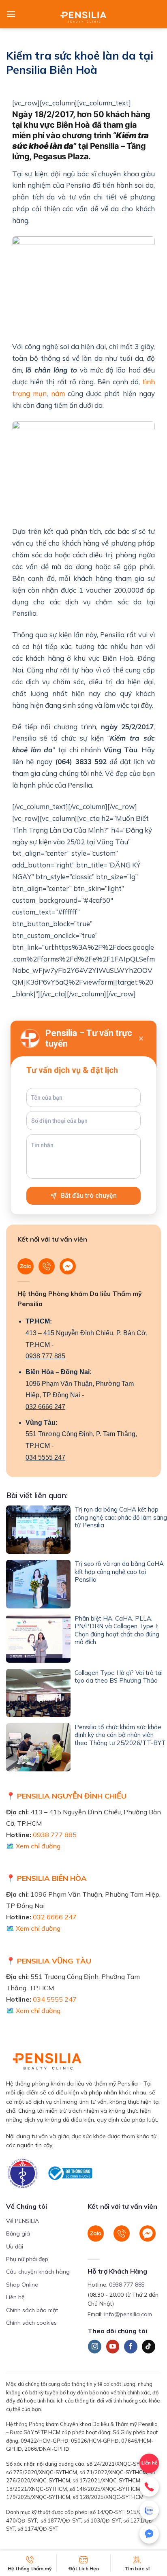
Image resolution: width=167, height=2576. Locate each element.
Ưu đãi (15, 2246)
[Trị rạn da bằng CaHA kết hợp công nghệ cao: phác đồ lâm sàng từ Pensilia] (38, 1530)
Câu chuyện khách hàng (38, 2272)
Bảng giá (18, 2233)
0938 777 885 (45, 1356)
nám (58, 393)
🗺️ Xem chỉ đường (33, 1846)
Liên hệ (15, 2297)
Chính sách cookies (31, 2323)
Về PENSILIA (22, 2221)
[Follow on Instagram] (95, 2347)
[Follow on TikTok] (149, 2347)
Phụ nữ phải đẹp (27, 2259)
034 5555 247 (45, 1457)
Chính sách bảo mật (32, 2310)
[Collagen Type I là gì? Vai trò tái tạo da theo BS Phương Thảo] (38, 1693)
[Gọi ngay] (149, 2487)
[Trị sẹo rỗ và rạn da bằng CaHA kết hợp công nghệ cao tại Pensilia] (38, 1584)
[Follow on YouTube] (113, 2347)
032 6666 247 (45, 1407)
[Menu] (11, 14)
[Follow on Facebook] (131, 2347)
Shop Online (22, 2285)
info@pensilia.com (128, 2314)
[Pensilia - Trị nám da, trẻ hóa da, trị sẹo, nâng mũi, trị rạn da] (84, 14)
